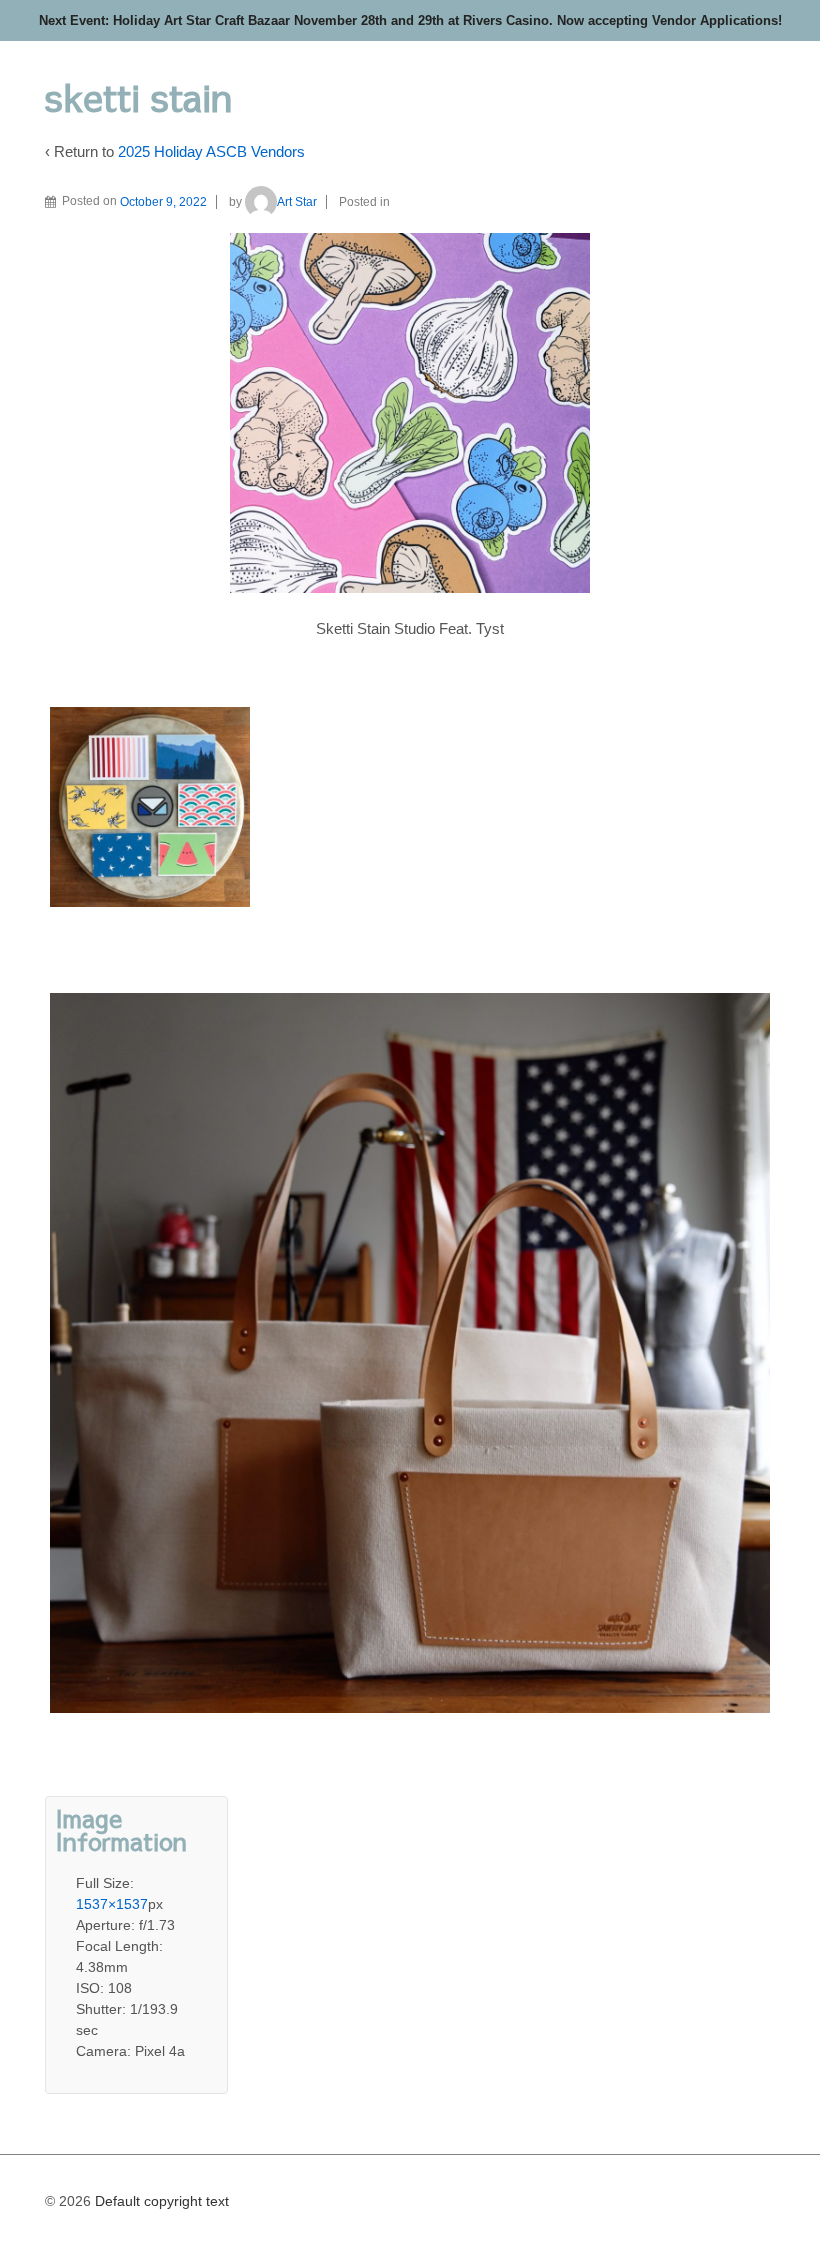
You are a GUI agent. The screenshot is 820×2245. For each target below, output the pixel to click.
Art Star (297, 202)
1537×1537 (112, 1904)
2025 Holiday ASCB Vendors (211, 151)
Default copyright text (160, 2201)
